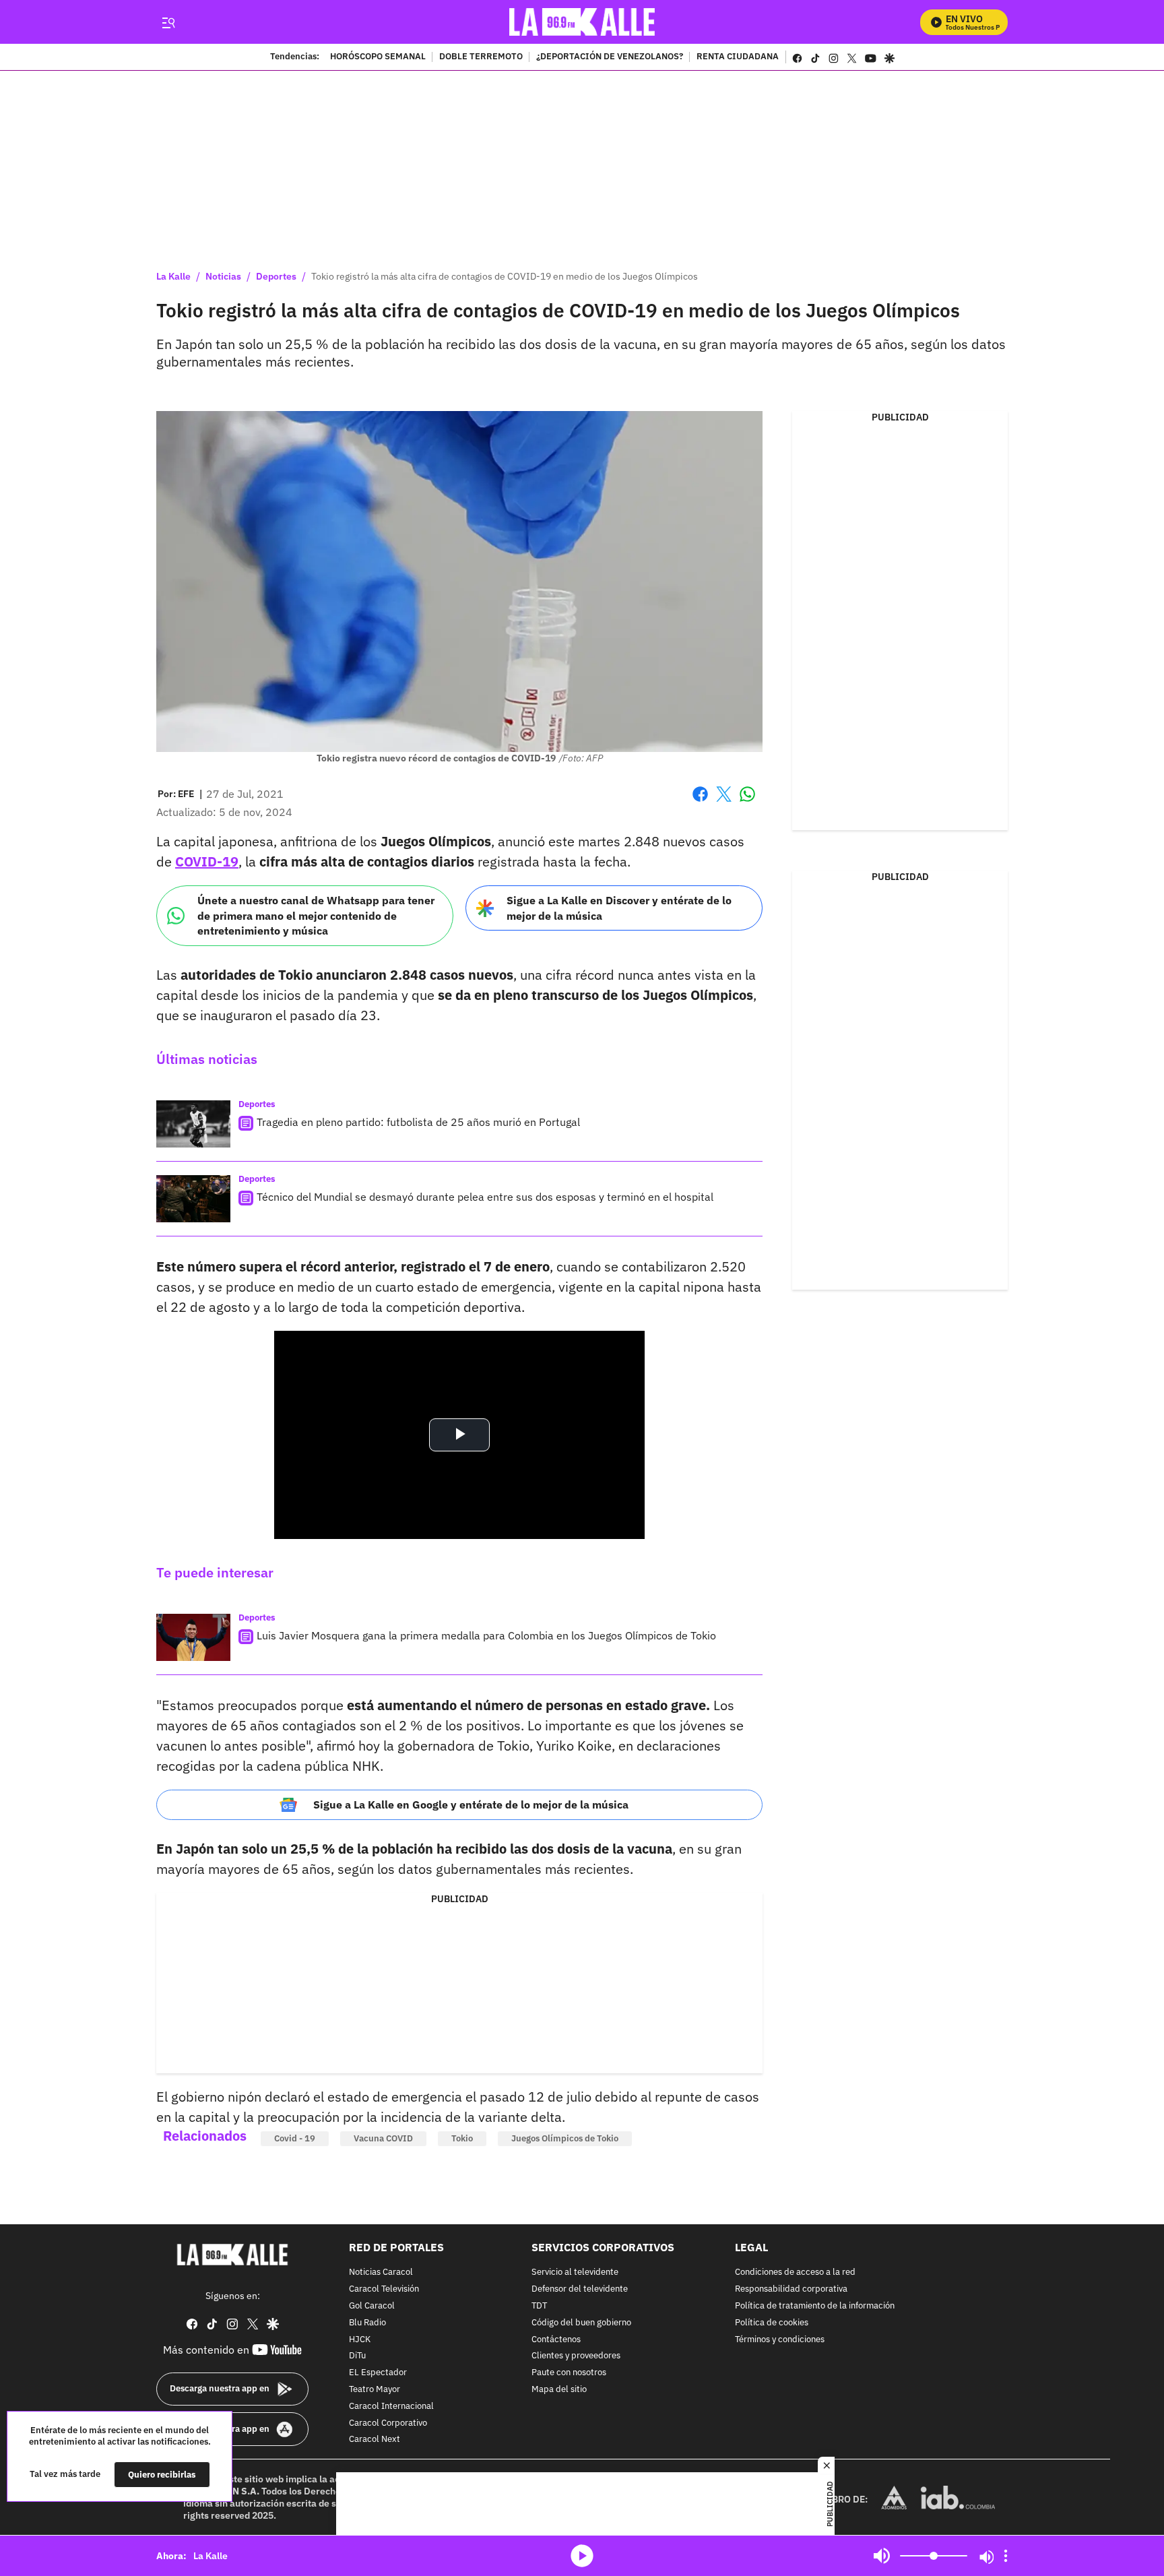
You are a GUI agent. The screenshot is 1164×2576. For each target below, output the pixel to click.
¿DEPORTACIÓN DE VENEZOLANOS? (610, 57)
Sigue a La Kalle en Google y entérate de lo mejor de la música (471, 1804)
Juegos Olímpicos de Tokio (565, 2138)
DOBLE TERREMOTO (481, 57)
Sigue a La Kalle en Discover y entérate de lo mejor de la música (619, 908)
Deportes (276, 276)
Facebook (700, 802)
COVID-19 (207, 861)
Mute (882, 2556)
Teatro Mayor (375, 2390)
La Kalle (173, 276)
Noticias (223, 276)
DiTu (357, 2357)
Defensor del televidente (580, 2289)
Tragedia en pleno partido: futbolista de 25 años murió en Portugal (418, 1122)
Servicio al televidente (575, 2273)
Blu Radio (367, 2323)
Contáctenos (556, 2340)
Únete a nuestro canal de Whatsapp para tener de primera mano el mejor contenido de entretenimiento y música (316, 915)
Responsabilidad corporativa (791, 2289)
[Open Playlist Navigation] (1006, 2556)
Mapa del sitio (559, 2390)
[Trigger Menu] (168, 22)
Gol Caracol (372, 2306)
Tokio (462, 2138)
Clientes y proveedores (576, 2357)
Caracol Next (375, 2440)
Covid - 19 (295, 2138)
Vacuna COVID (383, 2138)
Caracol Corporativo (388, 2423)
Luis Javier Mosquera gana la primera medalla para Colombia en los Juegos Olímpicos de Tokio (486, 1635)
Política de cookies (772, 2323)
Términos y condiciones (780, 2340)
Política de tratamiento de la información (815, 2306)
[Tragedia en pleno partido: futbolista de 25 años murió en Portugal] (193, 1124)
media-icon (582, 2556)
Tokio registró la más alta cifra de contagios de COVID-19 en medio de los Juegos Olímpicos (505, 276)
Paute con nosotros (569, 2373)
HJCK (360, 2340)
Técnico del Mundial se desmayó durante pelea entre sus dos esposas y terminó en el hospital (485, 1197)
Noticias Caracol (381, 2273)
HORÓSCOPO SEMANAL (378, 57)
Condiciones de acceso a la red (795, 2273)
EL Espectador (378, 2373)
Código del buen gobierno (581, 2323)
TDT (539, 2306)
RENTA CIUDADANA (738, 57)
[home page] (582, 22)
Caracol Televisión (384, 2289)
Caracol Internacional (391, 2407)
